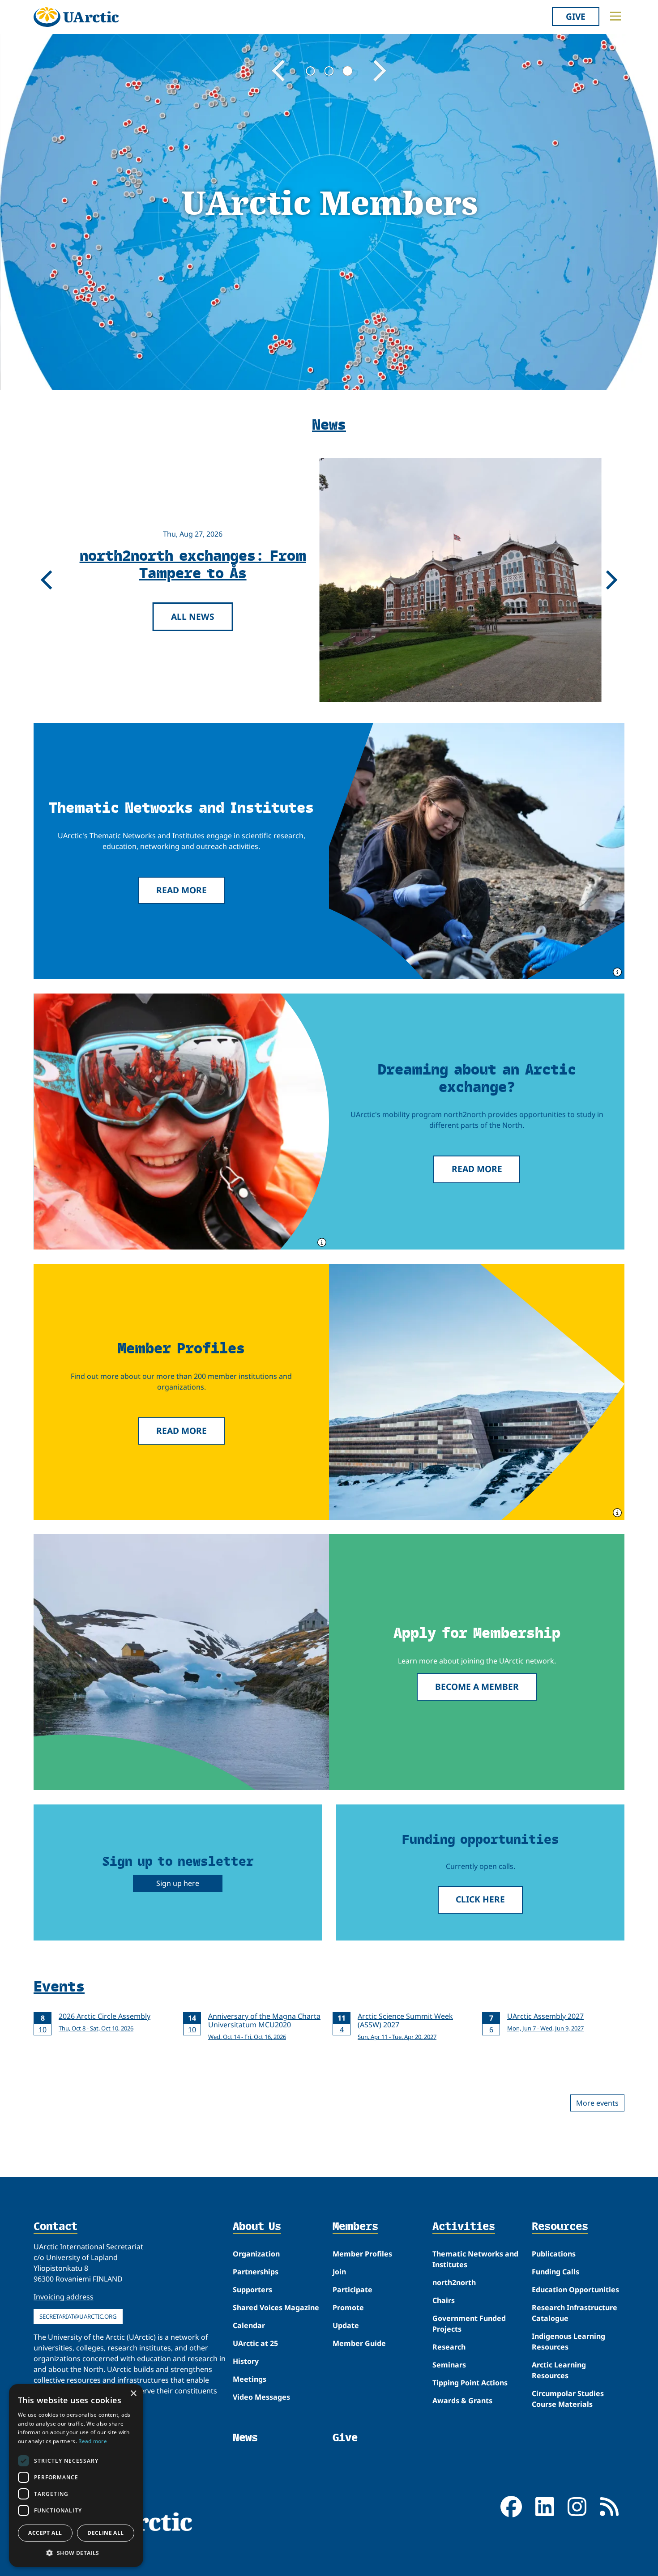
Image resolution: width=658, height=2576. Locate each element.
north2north (454, 2282)
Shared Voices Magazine (276, 2307)
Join (339, 2272)
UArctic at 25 (255, 2343)
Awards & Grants (462, 2401)
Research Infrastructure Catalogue (575, 2313)
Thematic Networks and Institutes (475, 2259)
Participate (352, 2290)
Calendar (249, 2325)
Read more (182, 890)
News (245, 2437)
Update (346, 2325)
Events (59, 1986)
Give (576, 16)
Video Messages (261, 2397)
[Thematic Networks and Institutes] (477, 851)
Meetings (250, 2379)
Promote (348, 2307)
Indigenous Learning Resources (568, 2341)
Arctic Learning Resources (559, 2370)
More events (597, 2103)
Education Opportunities (575, 2290)
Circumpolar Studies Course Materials (568, 2399)
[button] (76, 2553)
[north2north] (181, 1122)
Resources (560, 2227)
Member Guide (359, 2343)
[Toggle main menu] (615, 16)
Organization (256, 2254)
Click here (480, 1899)
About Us (257, 2227)
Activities (464, 2227)
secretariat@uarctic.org (78, 2316)
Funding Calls (555, 2272)
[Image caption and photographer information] (616, 971)
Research (449, 2347)
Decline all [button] (105, 2533)
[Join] (181, 1662)
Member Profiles (362, 2254)
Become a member (477, 1687)
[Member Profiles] (477, 1392)
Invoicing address (64, 2297)
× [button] (133, 2394)
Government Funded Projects (469, 2324)
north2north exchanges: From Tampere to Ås (192, 563)
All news (193, 616)
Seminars (449, 2365)
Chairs (444, 2300)
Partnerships (256, 2272)
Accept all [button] (45, 2533)
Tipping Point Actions (470, 2383)
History (246, 2361)
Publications (554, 2254)
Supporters (252, 2290)
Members (355, 2227)
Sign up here (178, 1883)
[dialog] (76, 2476)
